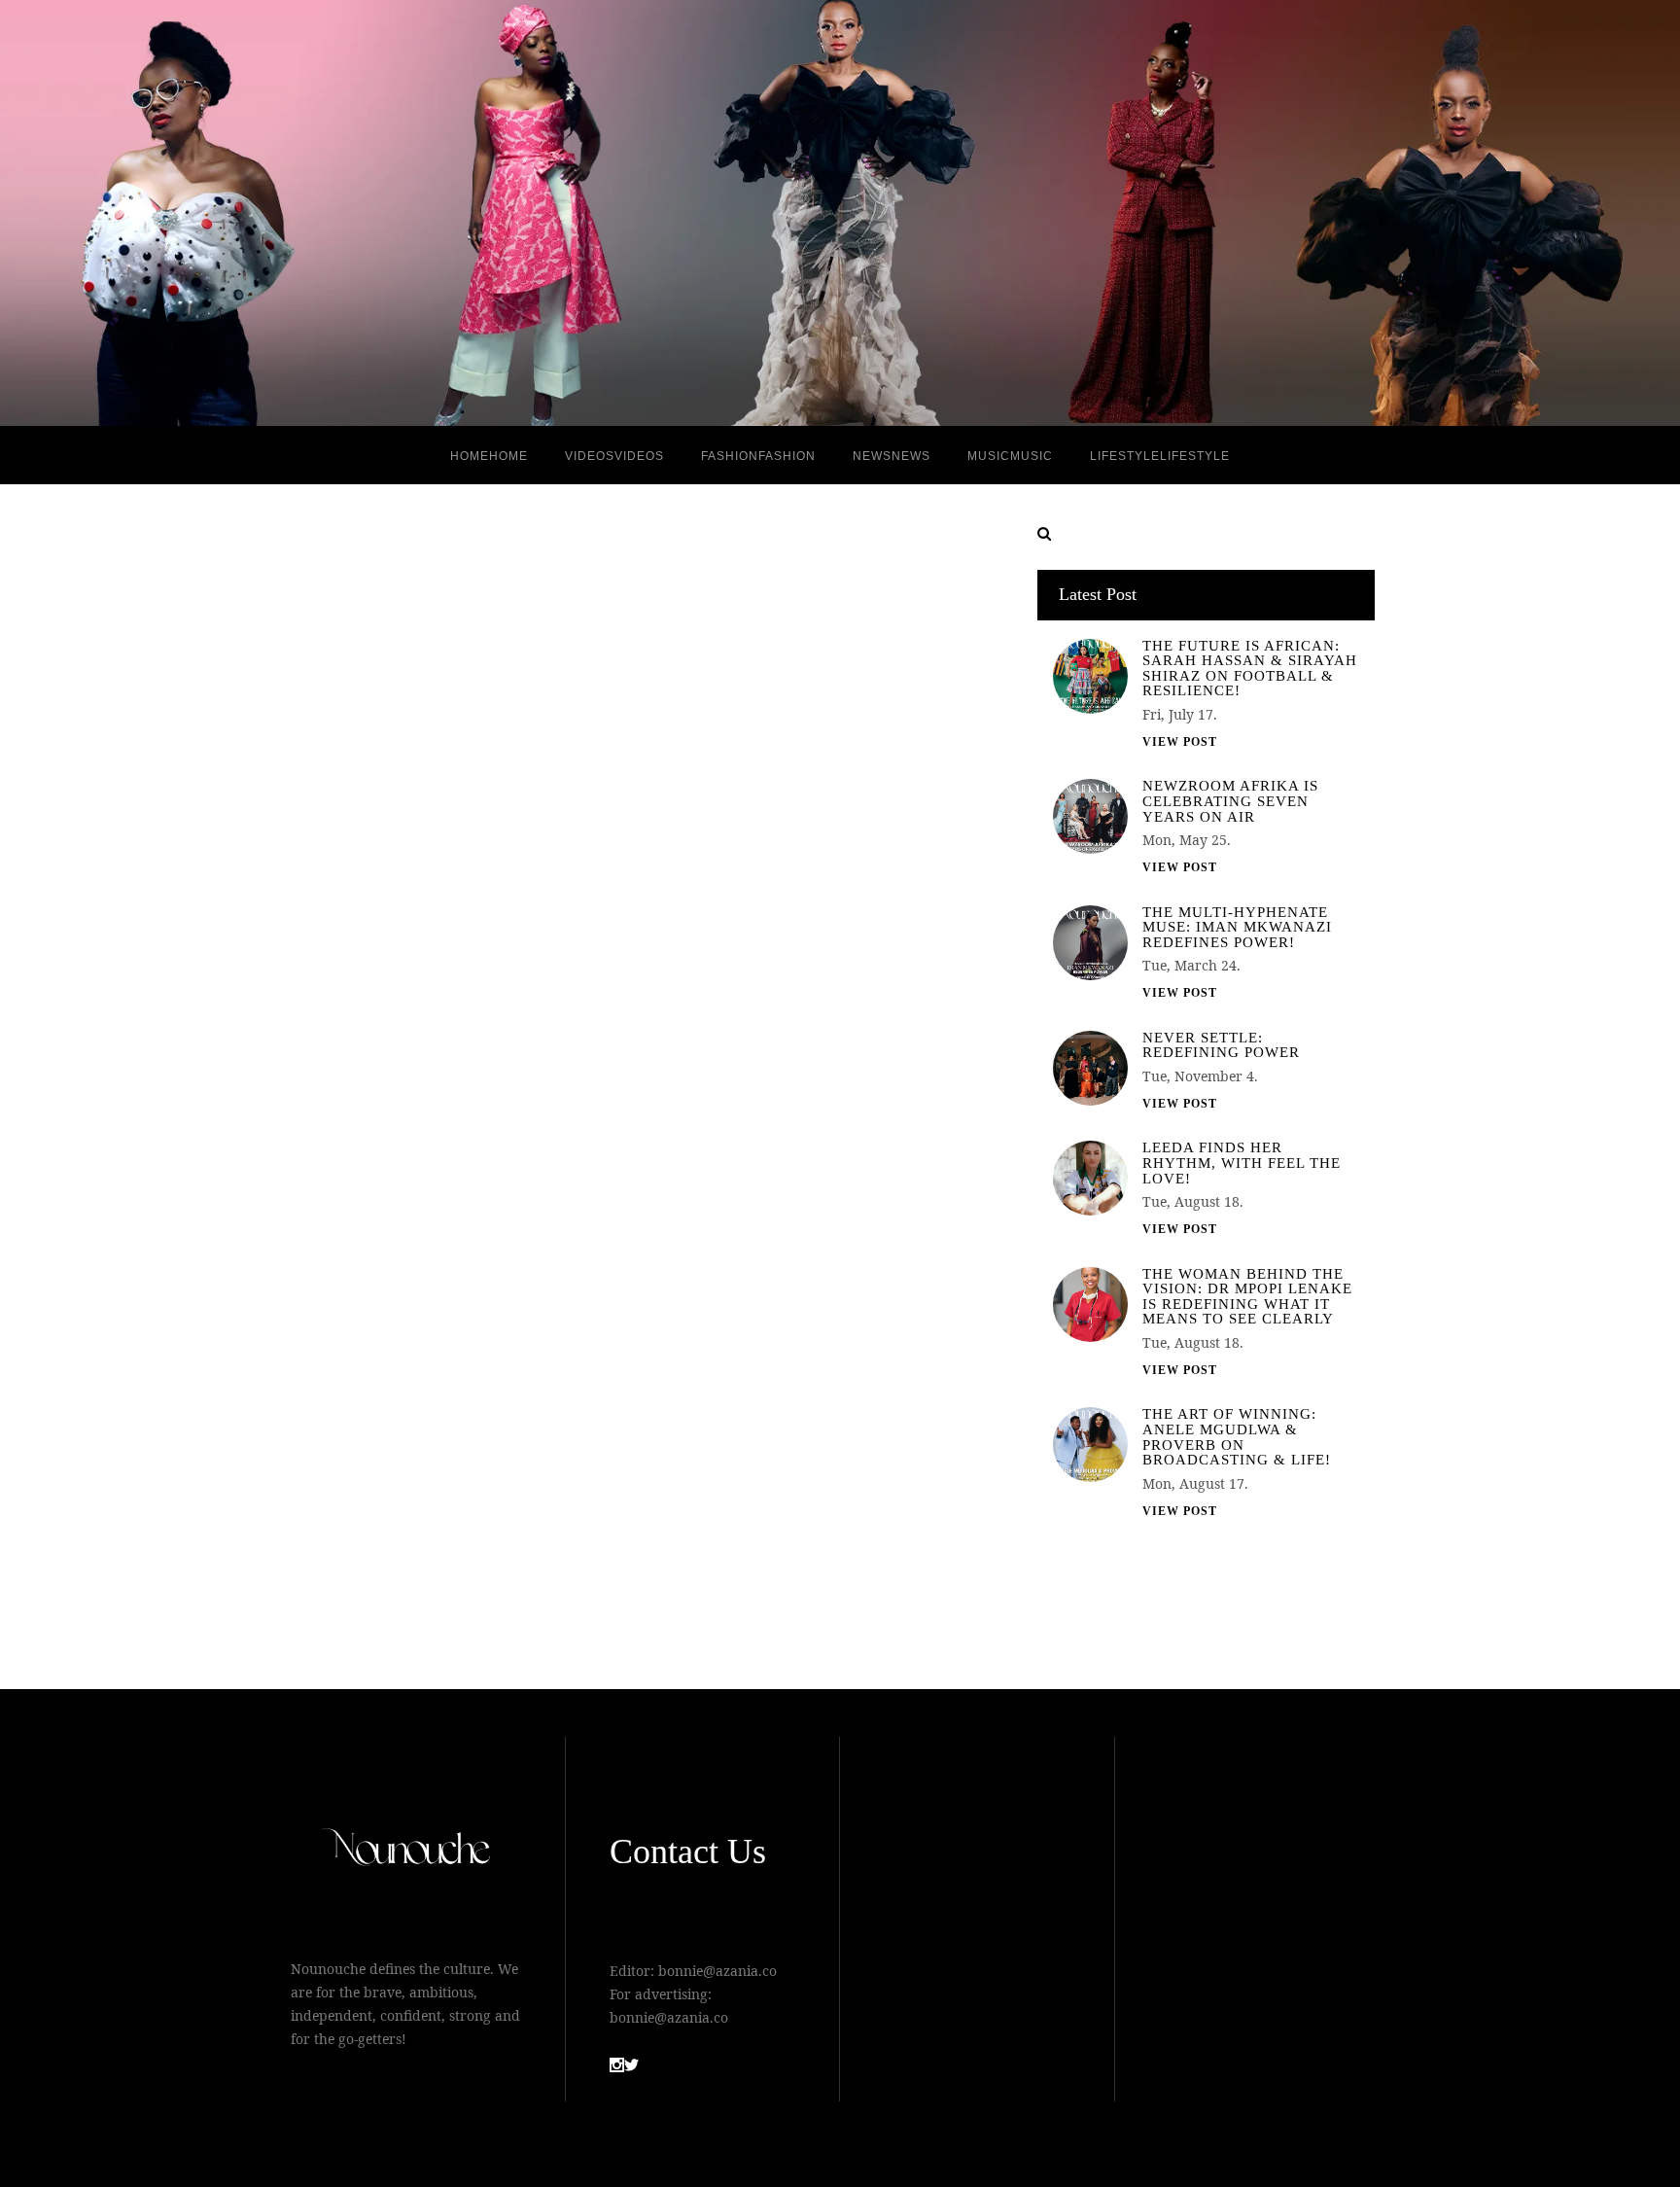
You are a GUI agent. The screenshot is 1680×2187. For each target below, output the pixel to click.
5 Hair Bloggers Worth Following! (452, 810)
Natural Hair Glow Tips (825, 810)
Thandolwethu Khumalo (457, 894)
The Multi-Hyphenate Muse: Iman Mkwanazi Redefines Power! (1237, 928)
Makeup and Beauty (849, 883)
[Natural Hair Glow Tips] (833, 1097)
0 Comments (471, 1502)
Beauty (406, 917)
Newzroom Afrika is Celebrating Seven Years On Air (1230, 801)
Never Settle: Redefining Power (1221, 1046)
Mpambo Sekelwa (799, 860)
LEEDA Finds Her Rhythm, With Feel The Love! (1242, 1163)
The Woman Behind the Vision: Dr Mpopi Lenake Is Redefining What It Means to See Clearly (1247, 1297)
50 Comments (833, 1552)
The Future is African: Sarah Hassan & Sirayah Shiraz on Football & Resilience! (1250, 669)
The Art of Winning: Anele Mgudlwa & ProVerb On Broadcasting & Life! (1237, 1437)
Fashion (770, 883)
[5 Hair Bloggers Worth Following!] (471, 1073)
